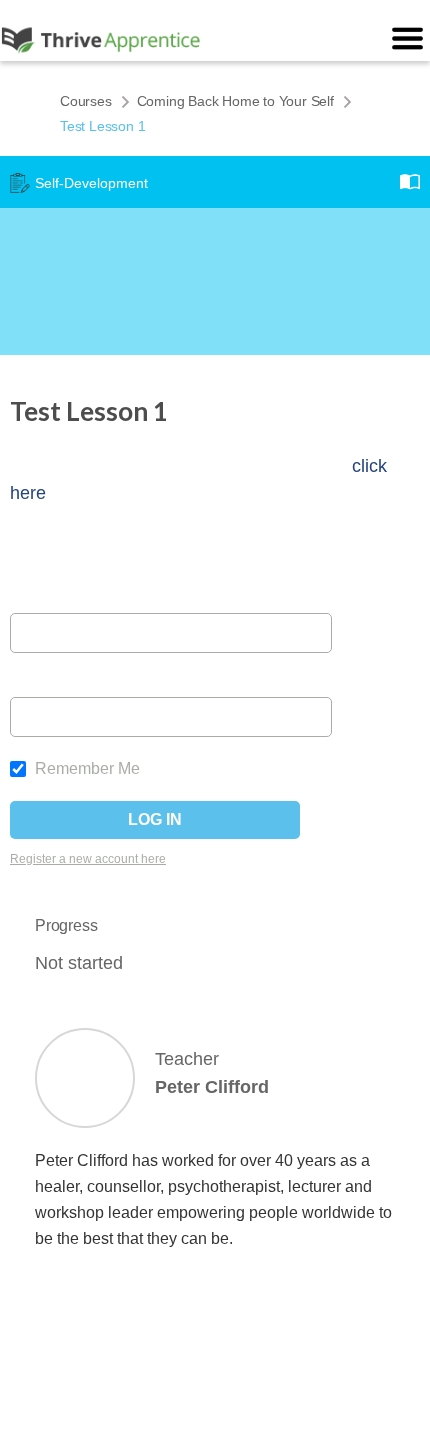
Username (47, 600)
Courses (86, 101)
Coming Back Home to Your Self (235, 101)
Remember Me (85, 768)
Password (45, 684)
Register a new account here (88, 859)
